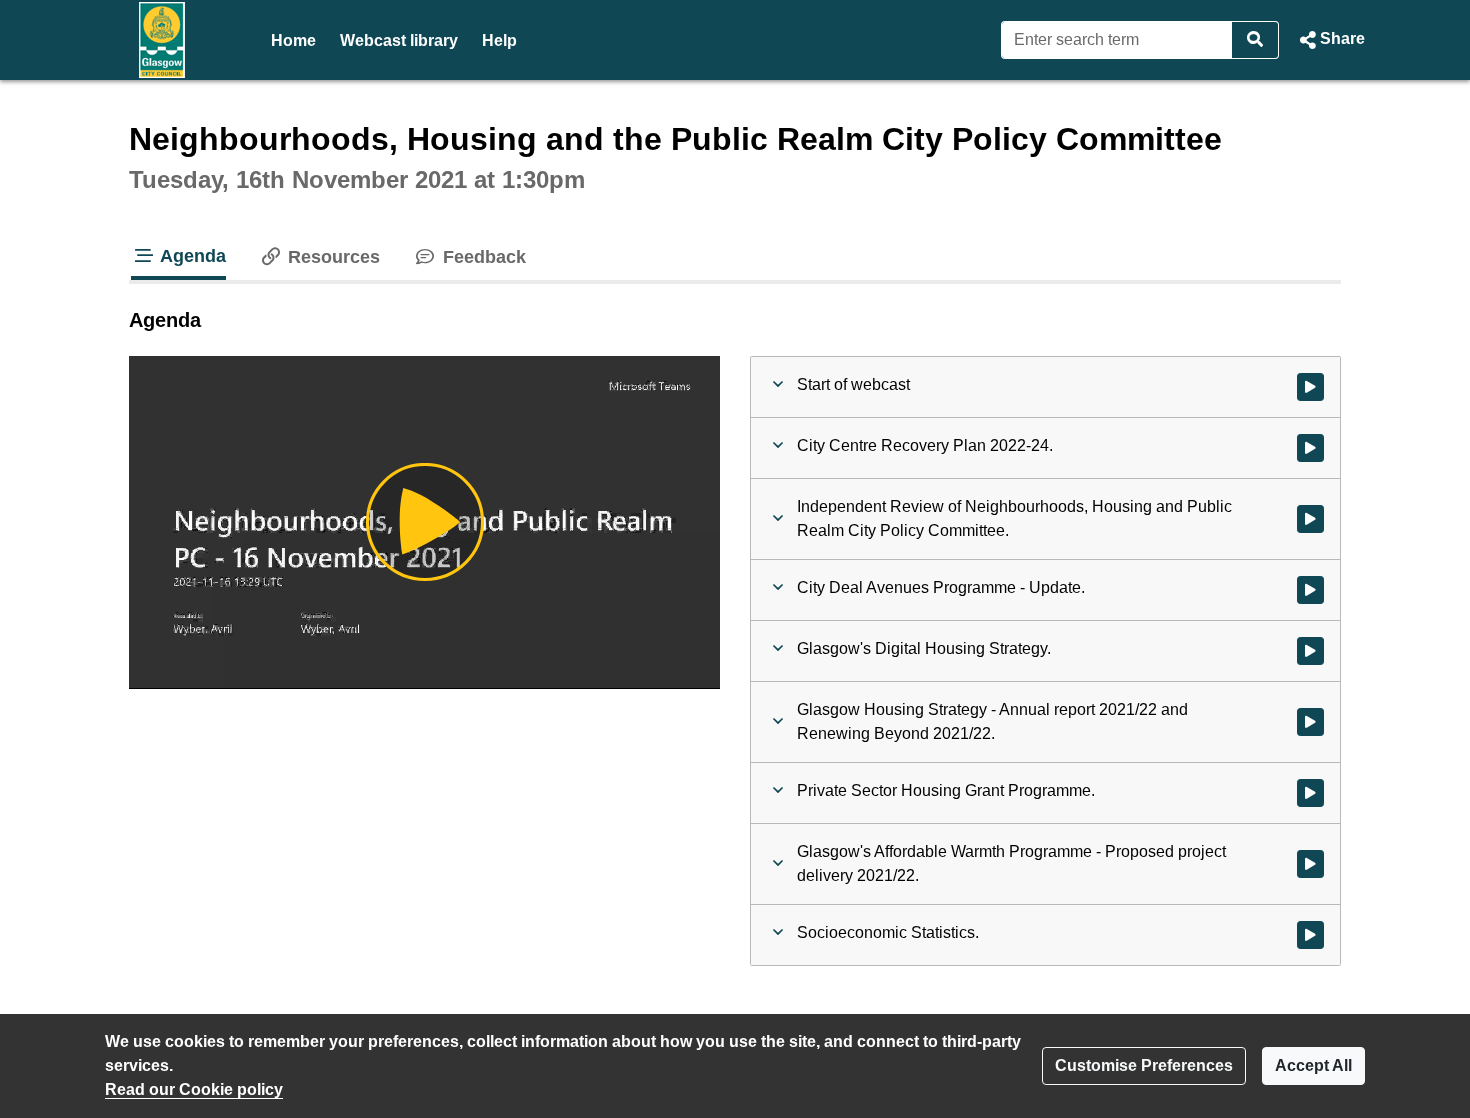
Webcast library (399, 40)
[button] (1330, 40)
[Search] (1255, 40)
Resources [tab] (331, 257)
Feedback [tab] (481, 257)
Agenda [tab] (191, 256)
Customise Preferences (1144, 1065)
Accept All (1313, 1065)
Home (293, 40)
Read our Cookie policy (194, 1089)
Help (499, 40)
